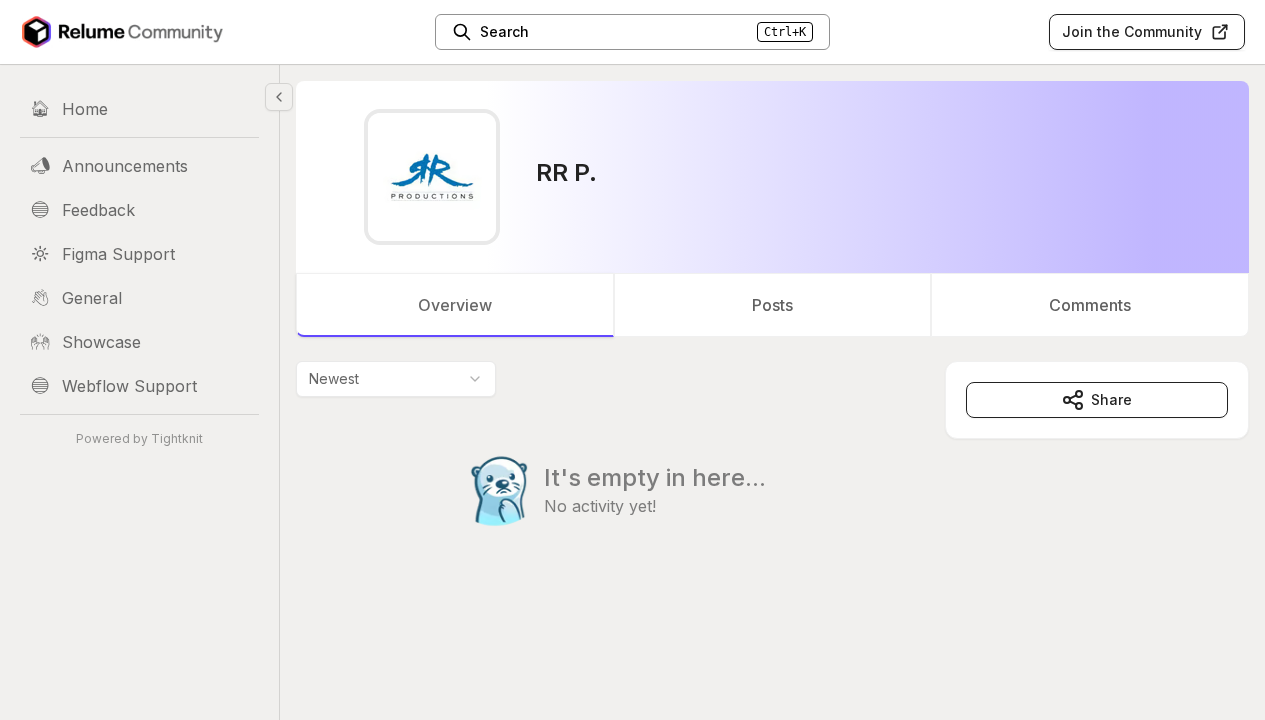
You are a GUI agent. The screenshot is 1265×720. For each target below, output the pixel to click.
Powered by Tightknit (139, 438)
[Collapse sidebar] (279, 97)
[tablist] (772, 305)
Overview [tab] (455, 305)
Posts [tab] (772, 305)
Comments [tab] (1090, 305)
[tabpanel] (772, 484)
